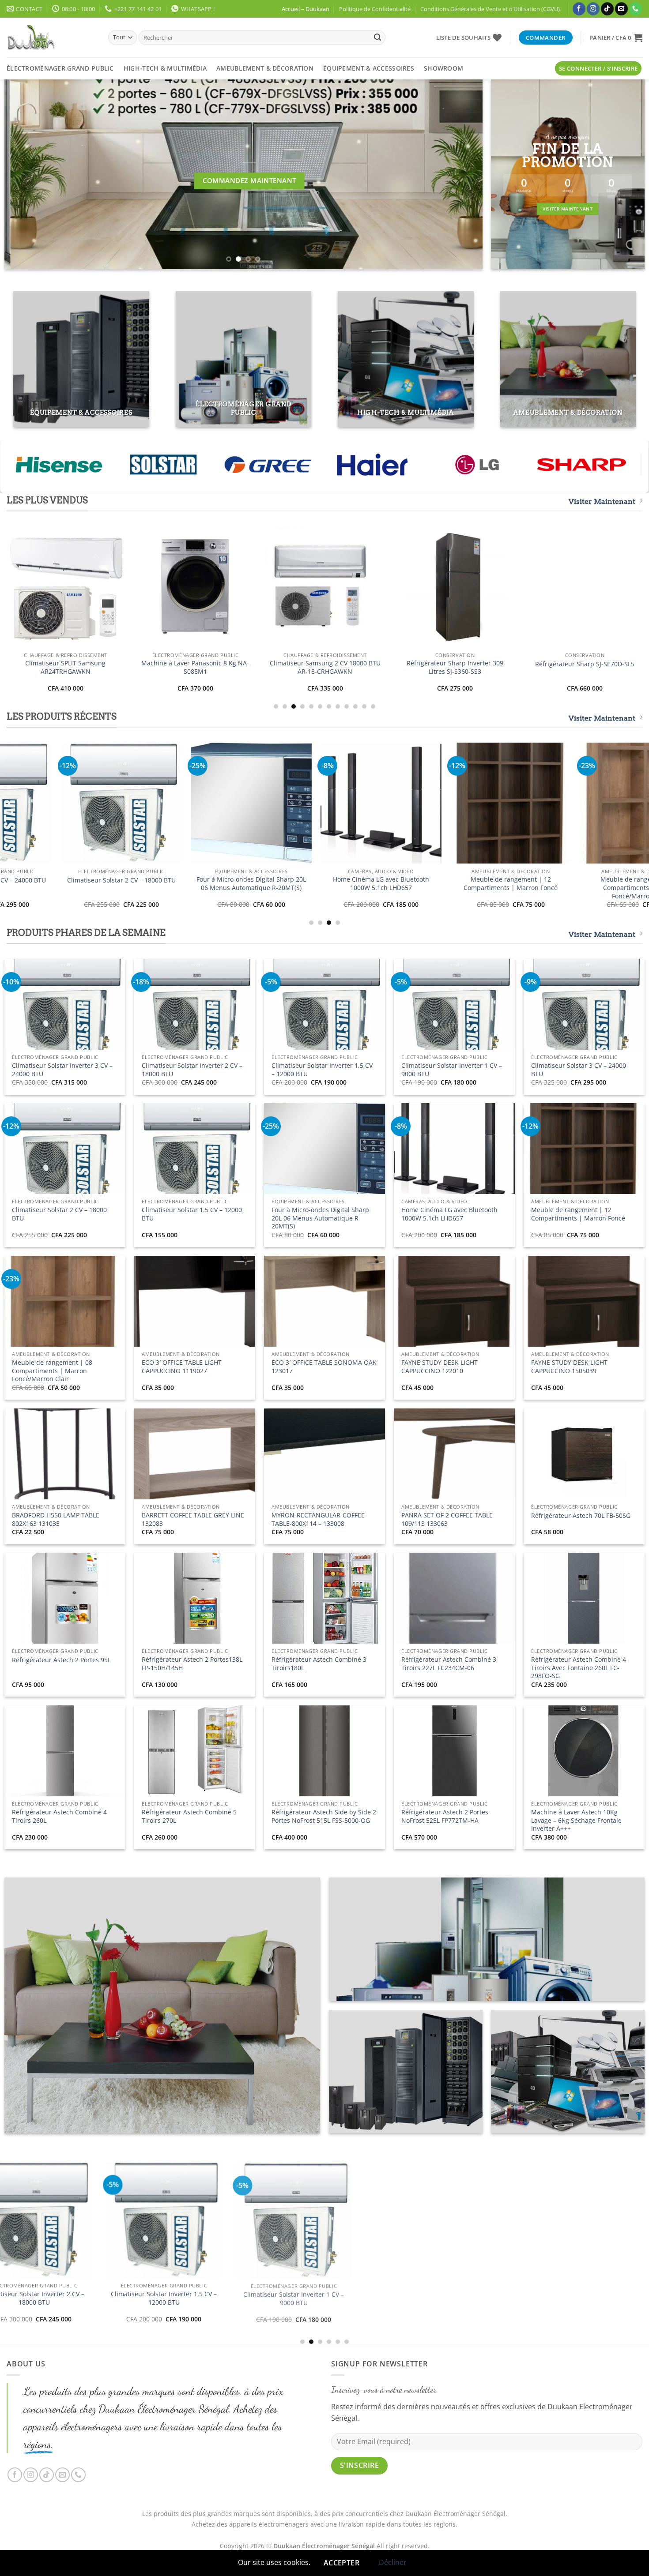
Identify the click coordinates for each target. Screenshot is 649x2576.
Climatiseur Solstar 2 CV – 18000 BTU (59, 1214)
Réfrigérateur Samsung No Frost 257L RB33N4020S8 (253, 667)
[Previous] (25, 174)
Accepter (342, 2563)
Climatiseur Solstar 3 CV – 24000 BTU (579, 1070)
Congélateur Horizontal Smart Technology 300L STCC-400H (386, 2329)
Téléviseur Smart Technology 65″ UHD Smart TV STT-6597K (398, 884)
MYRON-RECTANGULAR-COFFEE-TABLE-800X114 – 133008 (319, 1519)
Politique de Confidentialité (375, 9)
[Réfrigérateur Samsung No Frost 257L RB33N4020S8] (253, 587)
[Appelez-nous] (636, 9)
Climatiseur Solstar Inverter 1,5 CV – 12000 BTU (322, 1070)
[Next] (462, 174)
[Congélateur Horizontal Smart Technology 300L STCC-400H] (386, 2251)
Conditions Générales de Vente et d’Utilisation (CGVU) (490, 9)
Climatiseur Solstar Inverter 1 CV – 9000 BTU (452, 1070)
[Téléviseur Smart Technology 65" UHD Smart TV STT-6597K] (398, 803)
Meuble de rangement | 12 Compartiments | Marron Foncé (578, 1214)
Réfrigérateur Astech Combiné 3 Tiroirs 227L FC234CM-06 (449, 1664)
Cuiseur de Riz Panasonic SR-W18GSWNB (139, 884)
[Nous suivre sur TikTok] (607, 9)
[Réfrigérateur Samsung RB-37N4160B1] (123, 587)
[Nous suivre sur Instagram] (593, 9)
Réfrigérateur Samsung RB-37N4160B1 (123, 667)
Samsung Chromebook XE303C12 (383, 664)
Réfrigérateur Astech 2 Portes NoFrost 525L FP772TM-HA (445, 1816)
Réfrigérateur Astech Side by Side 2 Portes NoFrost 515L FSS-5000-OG (324, 1816)
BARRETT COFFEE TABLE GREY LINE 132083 (193, 1519)
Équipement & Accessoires (369, 68)
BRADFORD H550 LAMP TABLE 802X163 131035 (56, 1519)
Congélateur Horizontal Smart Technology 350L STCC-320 (256, 2329)
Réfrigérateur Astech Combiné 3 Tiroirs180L (319, 1664)
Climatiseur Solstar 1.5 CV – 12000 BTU (192, 1214)
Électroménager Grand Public (60, 68)
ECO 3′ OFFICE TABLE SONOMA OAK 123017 (324, 1367)
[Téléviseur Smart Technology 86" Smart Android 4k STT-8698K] (268, 803)
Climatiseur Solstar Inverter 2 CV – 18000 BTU (192, 1070)
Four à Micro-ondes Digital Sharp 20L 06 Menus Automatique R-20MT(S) (320, 1218)
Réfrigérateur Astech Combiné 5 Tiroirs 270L (189, 1816)
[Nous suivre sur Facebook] (579, 9)
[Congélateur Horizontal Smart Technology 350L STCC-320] (256, 2251)
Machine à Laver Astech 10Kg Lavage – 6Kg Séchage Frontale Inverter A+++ (576, 1820)
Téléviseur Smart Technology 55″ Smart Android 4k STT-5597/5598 (528, 884)
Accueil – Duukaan (306, 9)
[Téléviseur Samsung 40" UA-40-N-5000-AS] (513, 587)
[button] (616, 38)
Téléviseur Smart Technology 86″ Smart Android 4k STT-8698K (269, 884)
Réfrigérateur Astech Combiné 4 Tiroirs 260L (59, 1816)
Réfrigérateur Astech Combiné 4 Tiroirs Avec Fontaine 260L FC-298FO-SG (579, 1668)
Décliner (393, 2562)
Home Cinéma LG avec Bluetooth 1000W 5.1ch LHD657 (449, 1214)
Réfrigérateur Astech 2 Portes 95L (61, 1660)
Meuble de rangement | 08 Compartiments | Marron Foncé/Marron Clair (52, 1371)
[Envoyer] (377, 38)
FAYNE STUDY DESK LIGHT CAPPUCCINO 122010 (440, 1367)
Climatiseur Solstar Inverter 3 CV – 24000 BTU (62, 1070)
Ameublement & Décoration (265, 68)
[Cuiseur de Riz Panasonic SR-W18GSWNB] (139, 803)
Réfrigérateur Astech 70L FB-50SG (581, 1516)
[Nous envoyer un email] (621, 9)
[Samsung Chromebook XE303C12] (383, 587)
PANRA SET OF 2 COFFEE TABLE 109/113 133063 (447, 1519)
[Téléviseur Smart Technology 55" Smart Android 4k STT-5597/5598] (528, 803)
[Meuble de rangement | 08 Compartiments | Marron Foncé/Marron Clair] (126, 2247)
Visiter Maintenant (602, 501)
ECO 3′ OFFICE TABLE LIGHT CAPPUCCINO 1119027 (182, 1367)
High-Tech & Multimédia (165, 68)
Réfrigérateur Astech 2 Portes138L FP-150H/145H (192, 1664)
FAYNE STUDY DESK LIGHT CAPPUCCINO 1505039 (569, 1367)
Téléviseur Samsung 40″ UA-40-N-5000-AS (513, 667)
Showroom (443, 68)
